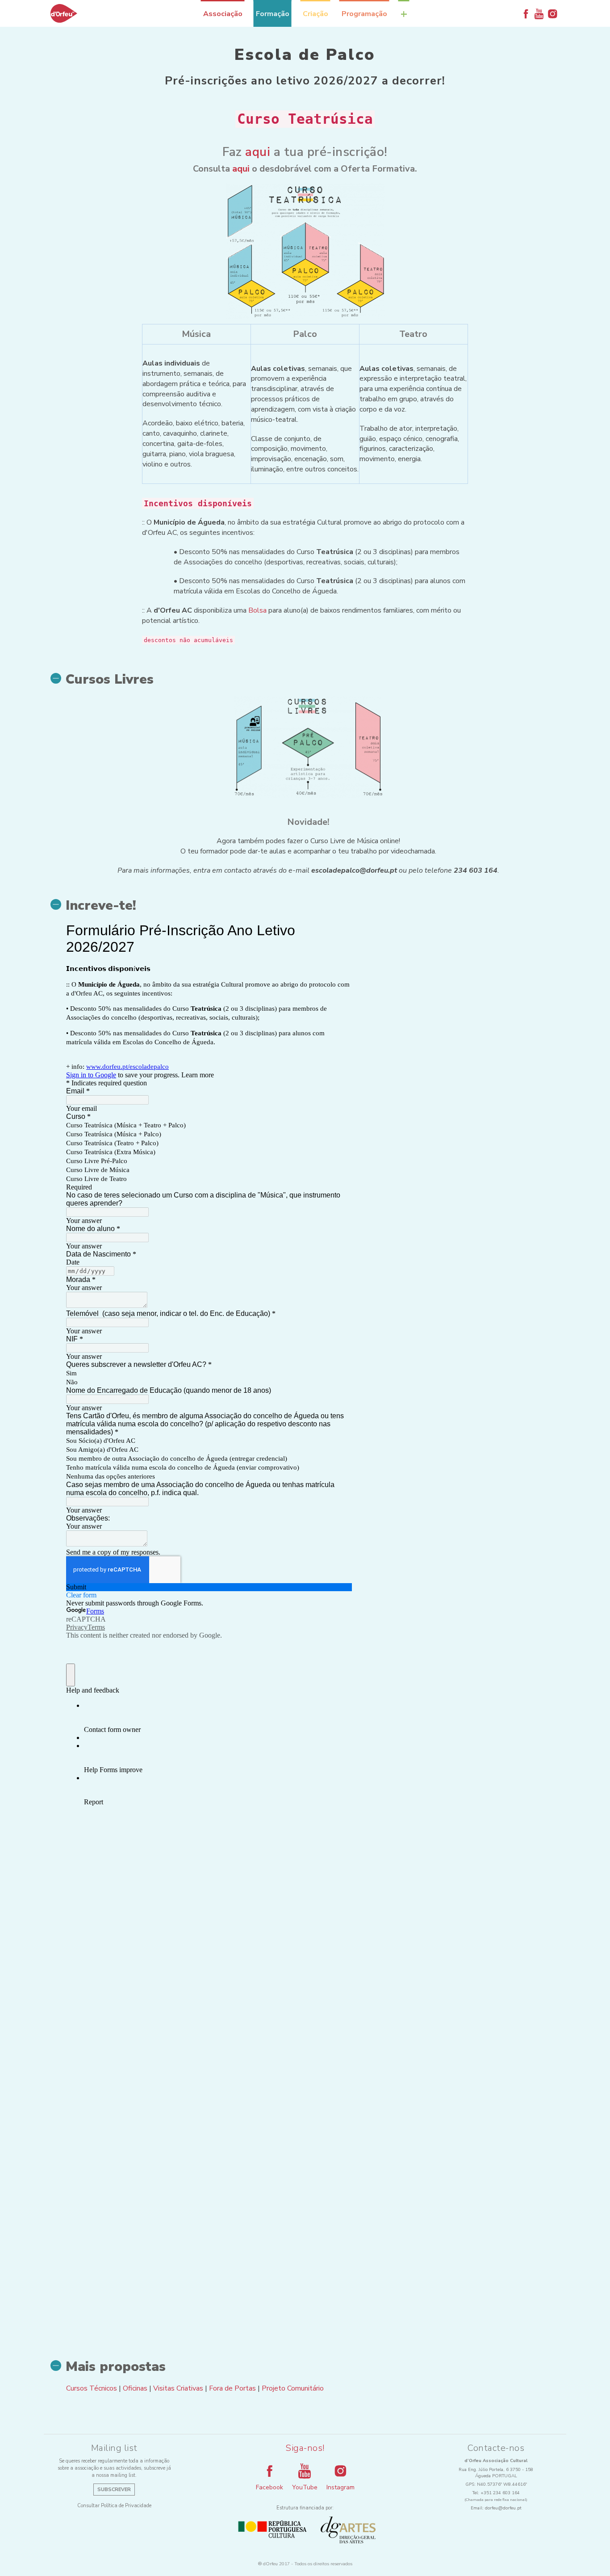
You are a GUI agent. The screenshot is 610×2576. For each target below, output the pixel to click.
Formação (273, 14)
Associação (223, 14)
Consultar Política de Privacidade (114, 2506)
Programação (364, 14)
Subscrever (114, 2490)
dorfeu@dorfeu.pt (503, 2508)
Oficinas (135, 2388)
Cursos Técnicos (92, 2388)
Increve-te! (101, 906)
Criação (315, 14)
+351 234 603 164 (500, 2493)
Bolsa (257, 610)
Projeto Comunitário (293, 2388)
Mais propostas (116, 2367)
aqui (258, 152)
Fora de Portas (232, 2388)
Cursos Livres (110, 680)
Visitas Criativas (178, 2388)
